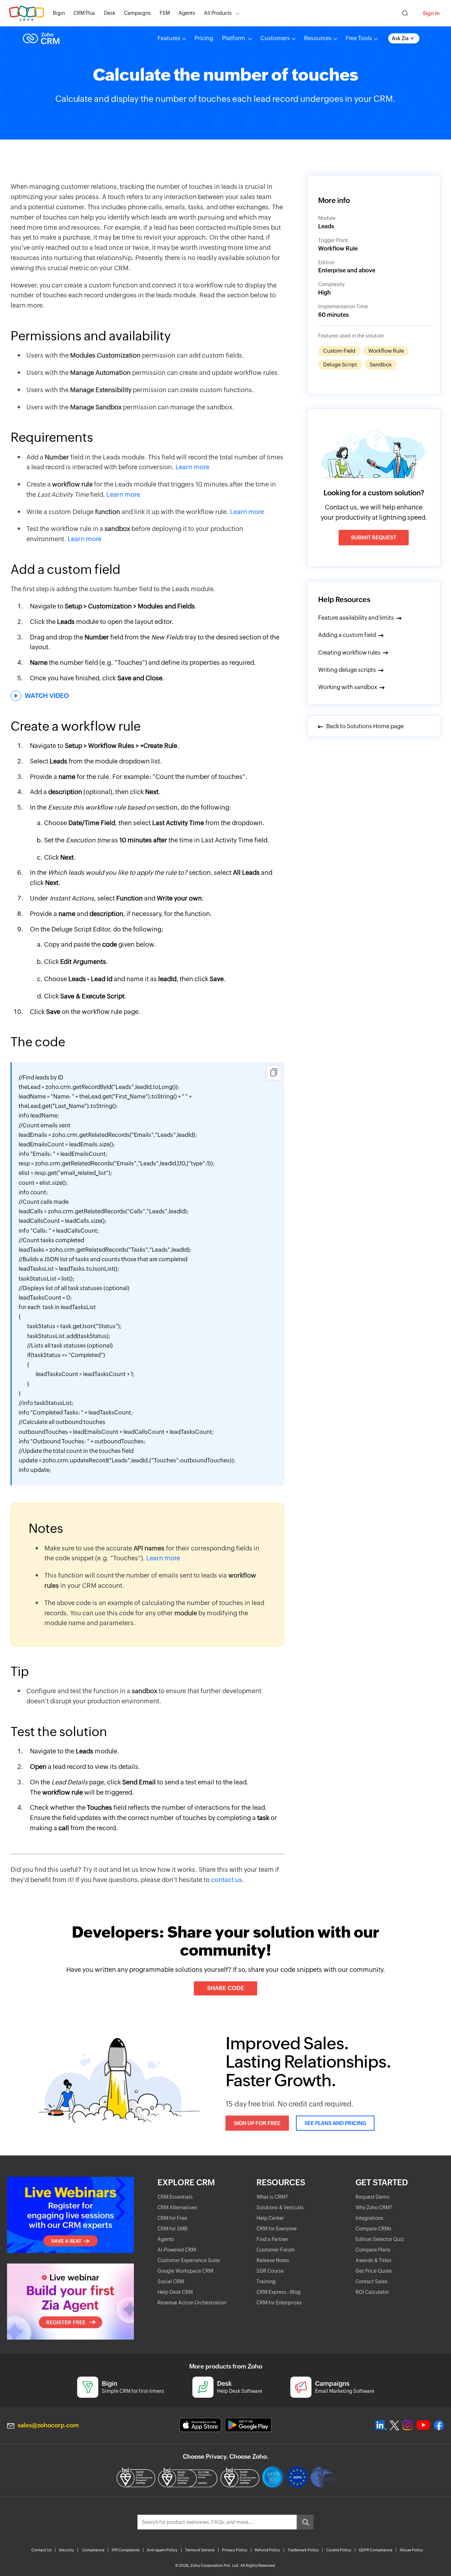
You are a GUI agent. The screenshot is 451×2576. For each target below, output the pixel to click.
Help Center (270, 2218)
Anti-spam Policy (162, 2550)
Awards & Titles (373, 2260)
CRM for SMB (172, 2229)
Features (169, 38)
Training (266, 2281)
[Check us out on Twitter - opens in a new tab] (395, 2425)
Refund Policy (267, 2550)
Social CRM (171, 2281)
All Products (218, 13)
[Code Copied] (274, 1073)
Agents (187, 13)
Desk (110, 13)
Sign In (431, 13)
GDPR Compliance (375, 2550)
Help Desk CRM (175, 2292)
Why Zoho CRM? (374, 2207)
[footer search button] (305, 2522)
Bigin (59, 13)
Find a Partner (272, 2239)
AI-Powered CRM (177, 2250)
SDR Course (270, 2271)
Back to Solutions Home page (364, 726)
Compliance (93, 2550)
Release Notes (273, 2260)
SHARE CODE (226, 1988)
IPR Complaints (126, 2550)
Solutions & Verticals (280, 2207)
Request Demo (372, 2197)
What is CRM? (272, 2197)
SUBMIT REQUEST (374, 537)
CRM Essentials (175, 2197)
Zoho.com (26, 13)
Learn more (192, 467)
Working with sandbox (348, 687)
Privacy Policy (235, 2550)
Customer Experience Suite (189, 2260)
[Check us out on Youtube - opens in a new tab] (423, 2425)
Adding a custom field (347, 635)
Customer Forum (276, 2250)
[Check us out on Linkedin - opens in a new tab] (381, 2425)
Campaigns (137, 13)
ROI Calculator (372, 2292)
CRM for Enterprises (279, 2303)
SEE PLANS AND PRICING (335, 2123)
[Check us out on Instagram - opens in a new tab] (408, 2425)
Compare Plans (373, 2250)
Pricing (204, 38)
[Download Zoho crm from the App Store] (200, 2425)
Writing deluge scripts (347, 670)
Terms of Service (200, 2550)
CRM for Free (172, 2218)
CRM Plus (84, 13)
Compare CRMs (373, 2229)
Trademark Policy (303, 2550)
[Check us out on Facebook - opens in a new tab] (439, 2425)
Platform (234, 38)
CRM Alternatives (177, 2207)
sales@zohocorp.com (48, 2425)
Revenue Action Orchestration (192, 2303)
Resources (318, 38)
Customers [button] (275, 38)
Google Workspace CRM (185, 2271)
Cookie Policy (339, 2550)
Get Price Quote (374, 2271)
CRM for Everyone (277, 2229)
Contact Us (41, 2550)
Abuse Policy (411, 2550)
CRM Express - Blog (279, 2292)
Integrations (369, 2218)
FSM (165, 13)
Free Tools (359, 38)
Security (66, 2550)
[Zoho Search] (405, 13)
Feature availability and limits (356, 618)
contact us (227, 1880)
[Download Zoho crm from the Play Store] (248, 2425)
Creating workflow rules (349, 653)
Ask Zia (400, 38)
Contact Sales (372, 2281)
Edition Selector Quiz (380, 2239)
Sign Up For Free (257, 2123)
